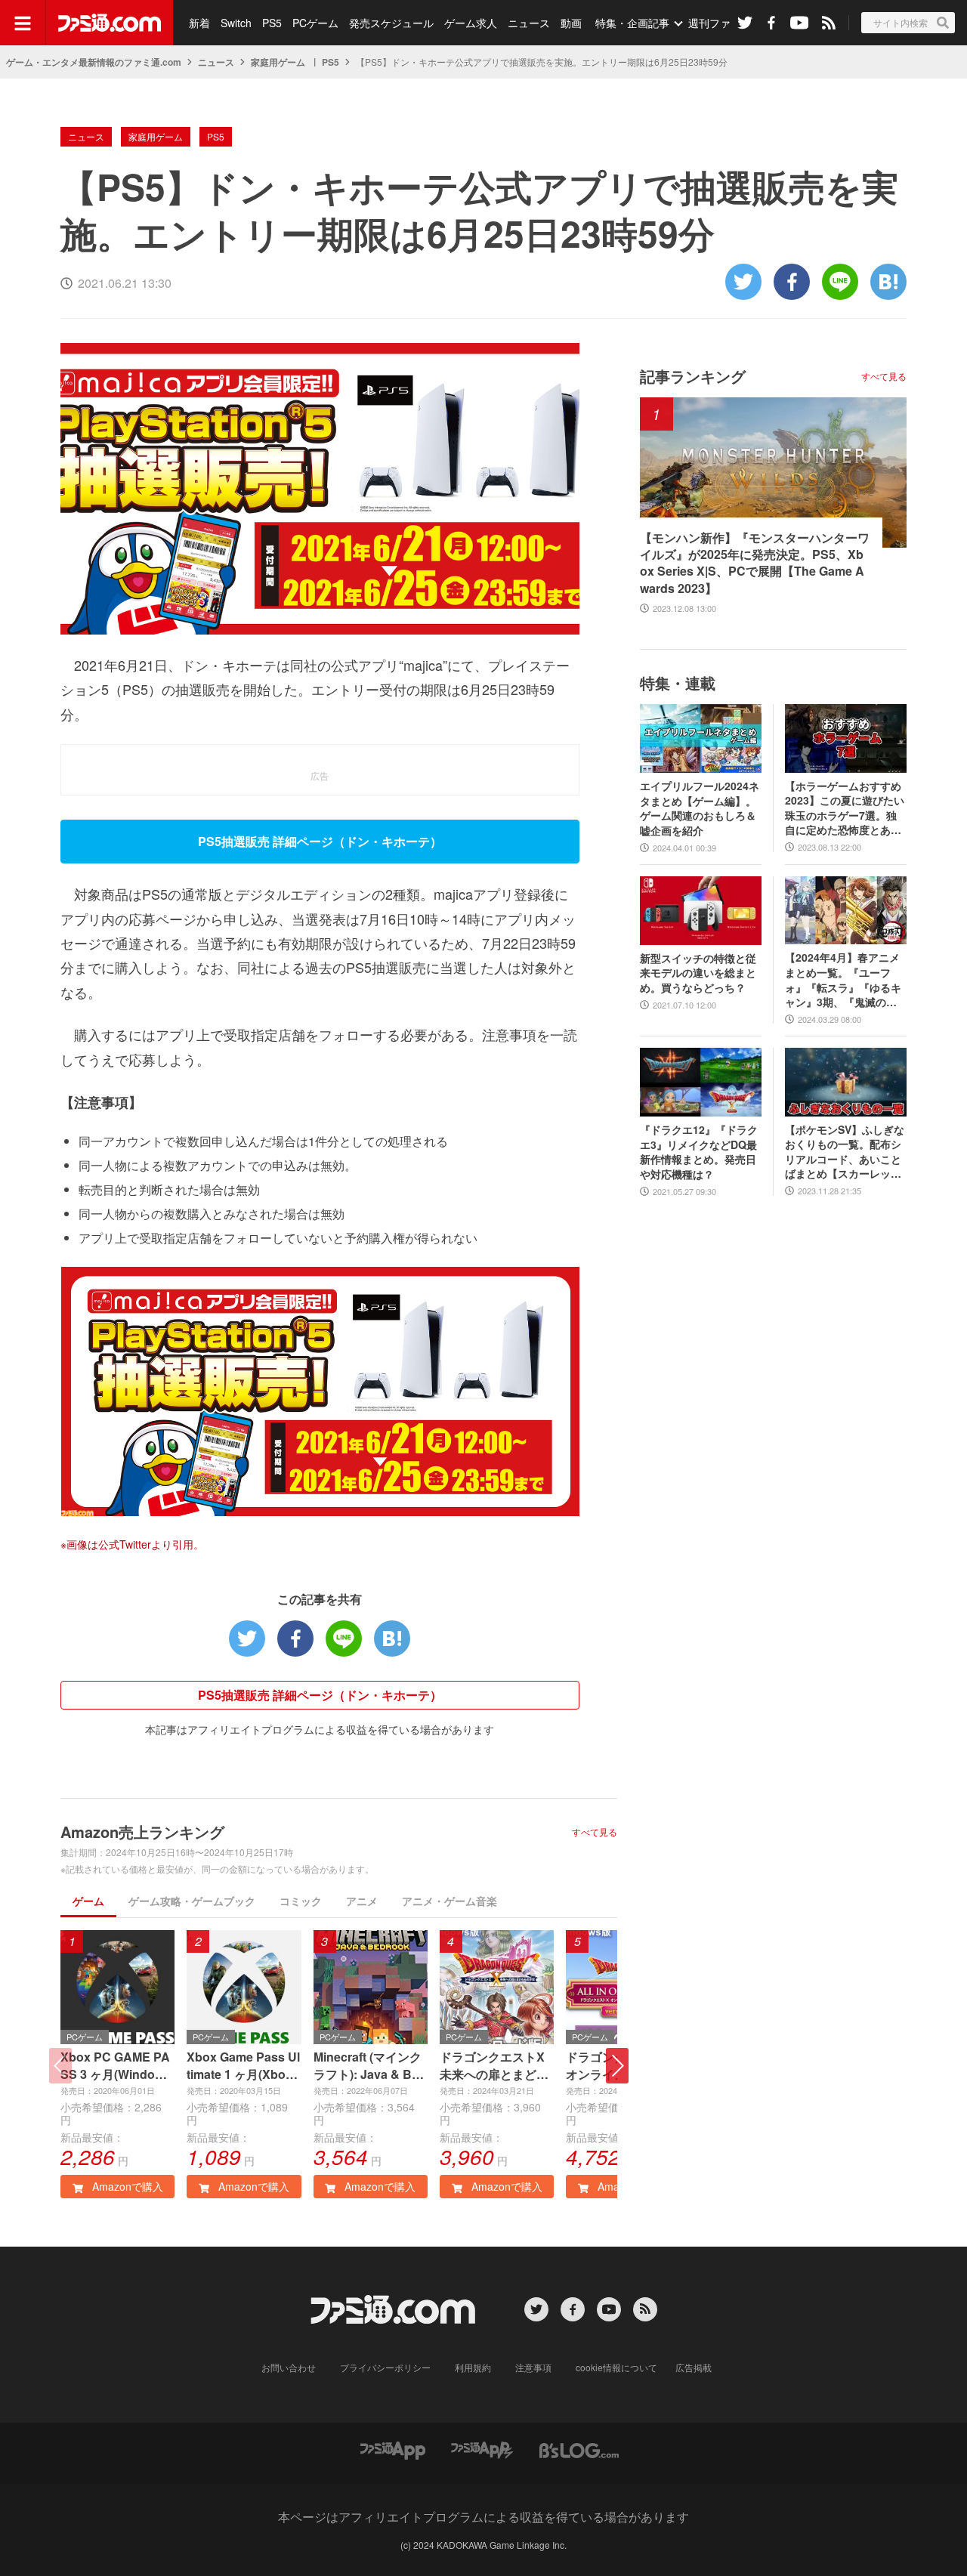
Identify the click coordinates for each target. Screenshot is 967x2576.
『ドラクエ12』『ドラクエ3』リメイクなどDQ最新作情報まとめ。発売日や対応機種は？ (699, 1152)
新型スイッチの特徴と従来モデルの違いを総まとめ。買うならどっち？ (698, 973)
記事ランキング (693, 376)
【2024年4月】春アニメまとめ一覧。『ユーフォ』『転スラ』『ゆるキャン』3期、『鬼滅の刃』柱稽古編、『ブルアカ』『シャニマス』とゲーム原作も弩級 (843, 980)
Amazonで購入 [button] (126, 2186)
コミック (301, 1901)
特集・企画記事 (632, 23)
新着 (199, 23)
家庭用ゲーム (278, 62)
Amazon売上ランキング (142, 1832)
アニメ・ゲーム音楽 (450, 1901)
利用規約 (473, 2367)
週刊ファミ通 (720, 23)
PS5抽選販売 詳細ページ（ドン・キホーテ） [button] (320, 841)
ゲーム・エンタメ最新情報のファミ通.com (94, 62)
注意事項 (533, 2367)
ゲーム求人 (471, 23)
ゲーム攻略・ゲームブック (192, 1901)
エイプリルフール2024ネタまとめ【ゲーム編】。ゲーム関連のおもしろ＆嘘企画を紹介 (700, 808)
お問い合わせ (289, 2367)
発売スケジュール (391, 23)
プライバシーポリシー (385, 2367)
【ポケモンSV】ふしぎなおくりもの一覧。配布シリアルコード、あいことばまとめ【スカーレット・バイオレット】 (845, 1152)
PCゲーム (315, 23)
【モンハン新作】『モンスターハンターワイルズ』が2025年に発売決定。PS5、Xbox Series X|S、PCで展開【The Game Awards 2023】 (755, 563)
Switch (236, 23)
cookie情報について (616, 2367)
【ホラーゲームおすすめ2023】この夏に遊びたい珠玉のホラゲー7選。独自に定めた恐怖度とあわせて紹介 (845, 808)
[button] (617, 2066)
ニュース (529, 23)
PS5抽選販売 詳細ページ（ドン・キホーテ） (320, 1695)
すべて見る (595, 1832)
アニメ (362, 1901)
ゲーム (88, 1901)
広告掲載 (694, 2367)
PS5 (272, 23)
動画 (571, 23)
